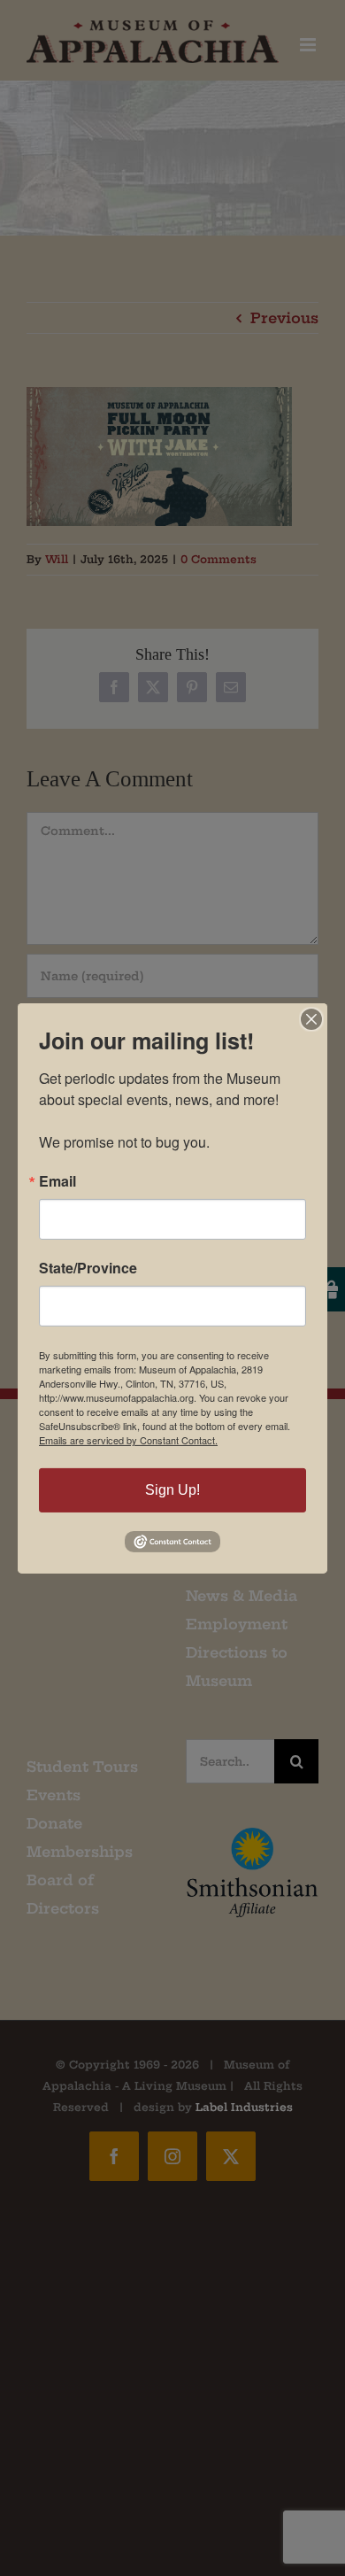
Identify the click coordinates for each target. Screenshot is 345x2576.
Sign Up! (172, 1490)
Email (57, 1181)
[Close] (311, 1018)
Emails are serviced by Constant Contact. (128, 1440)
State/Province (88, 1268)
